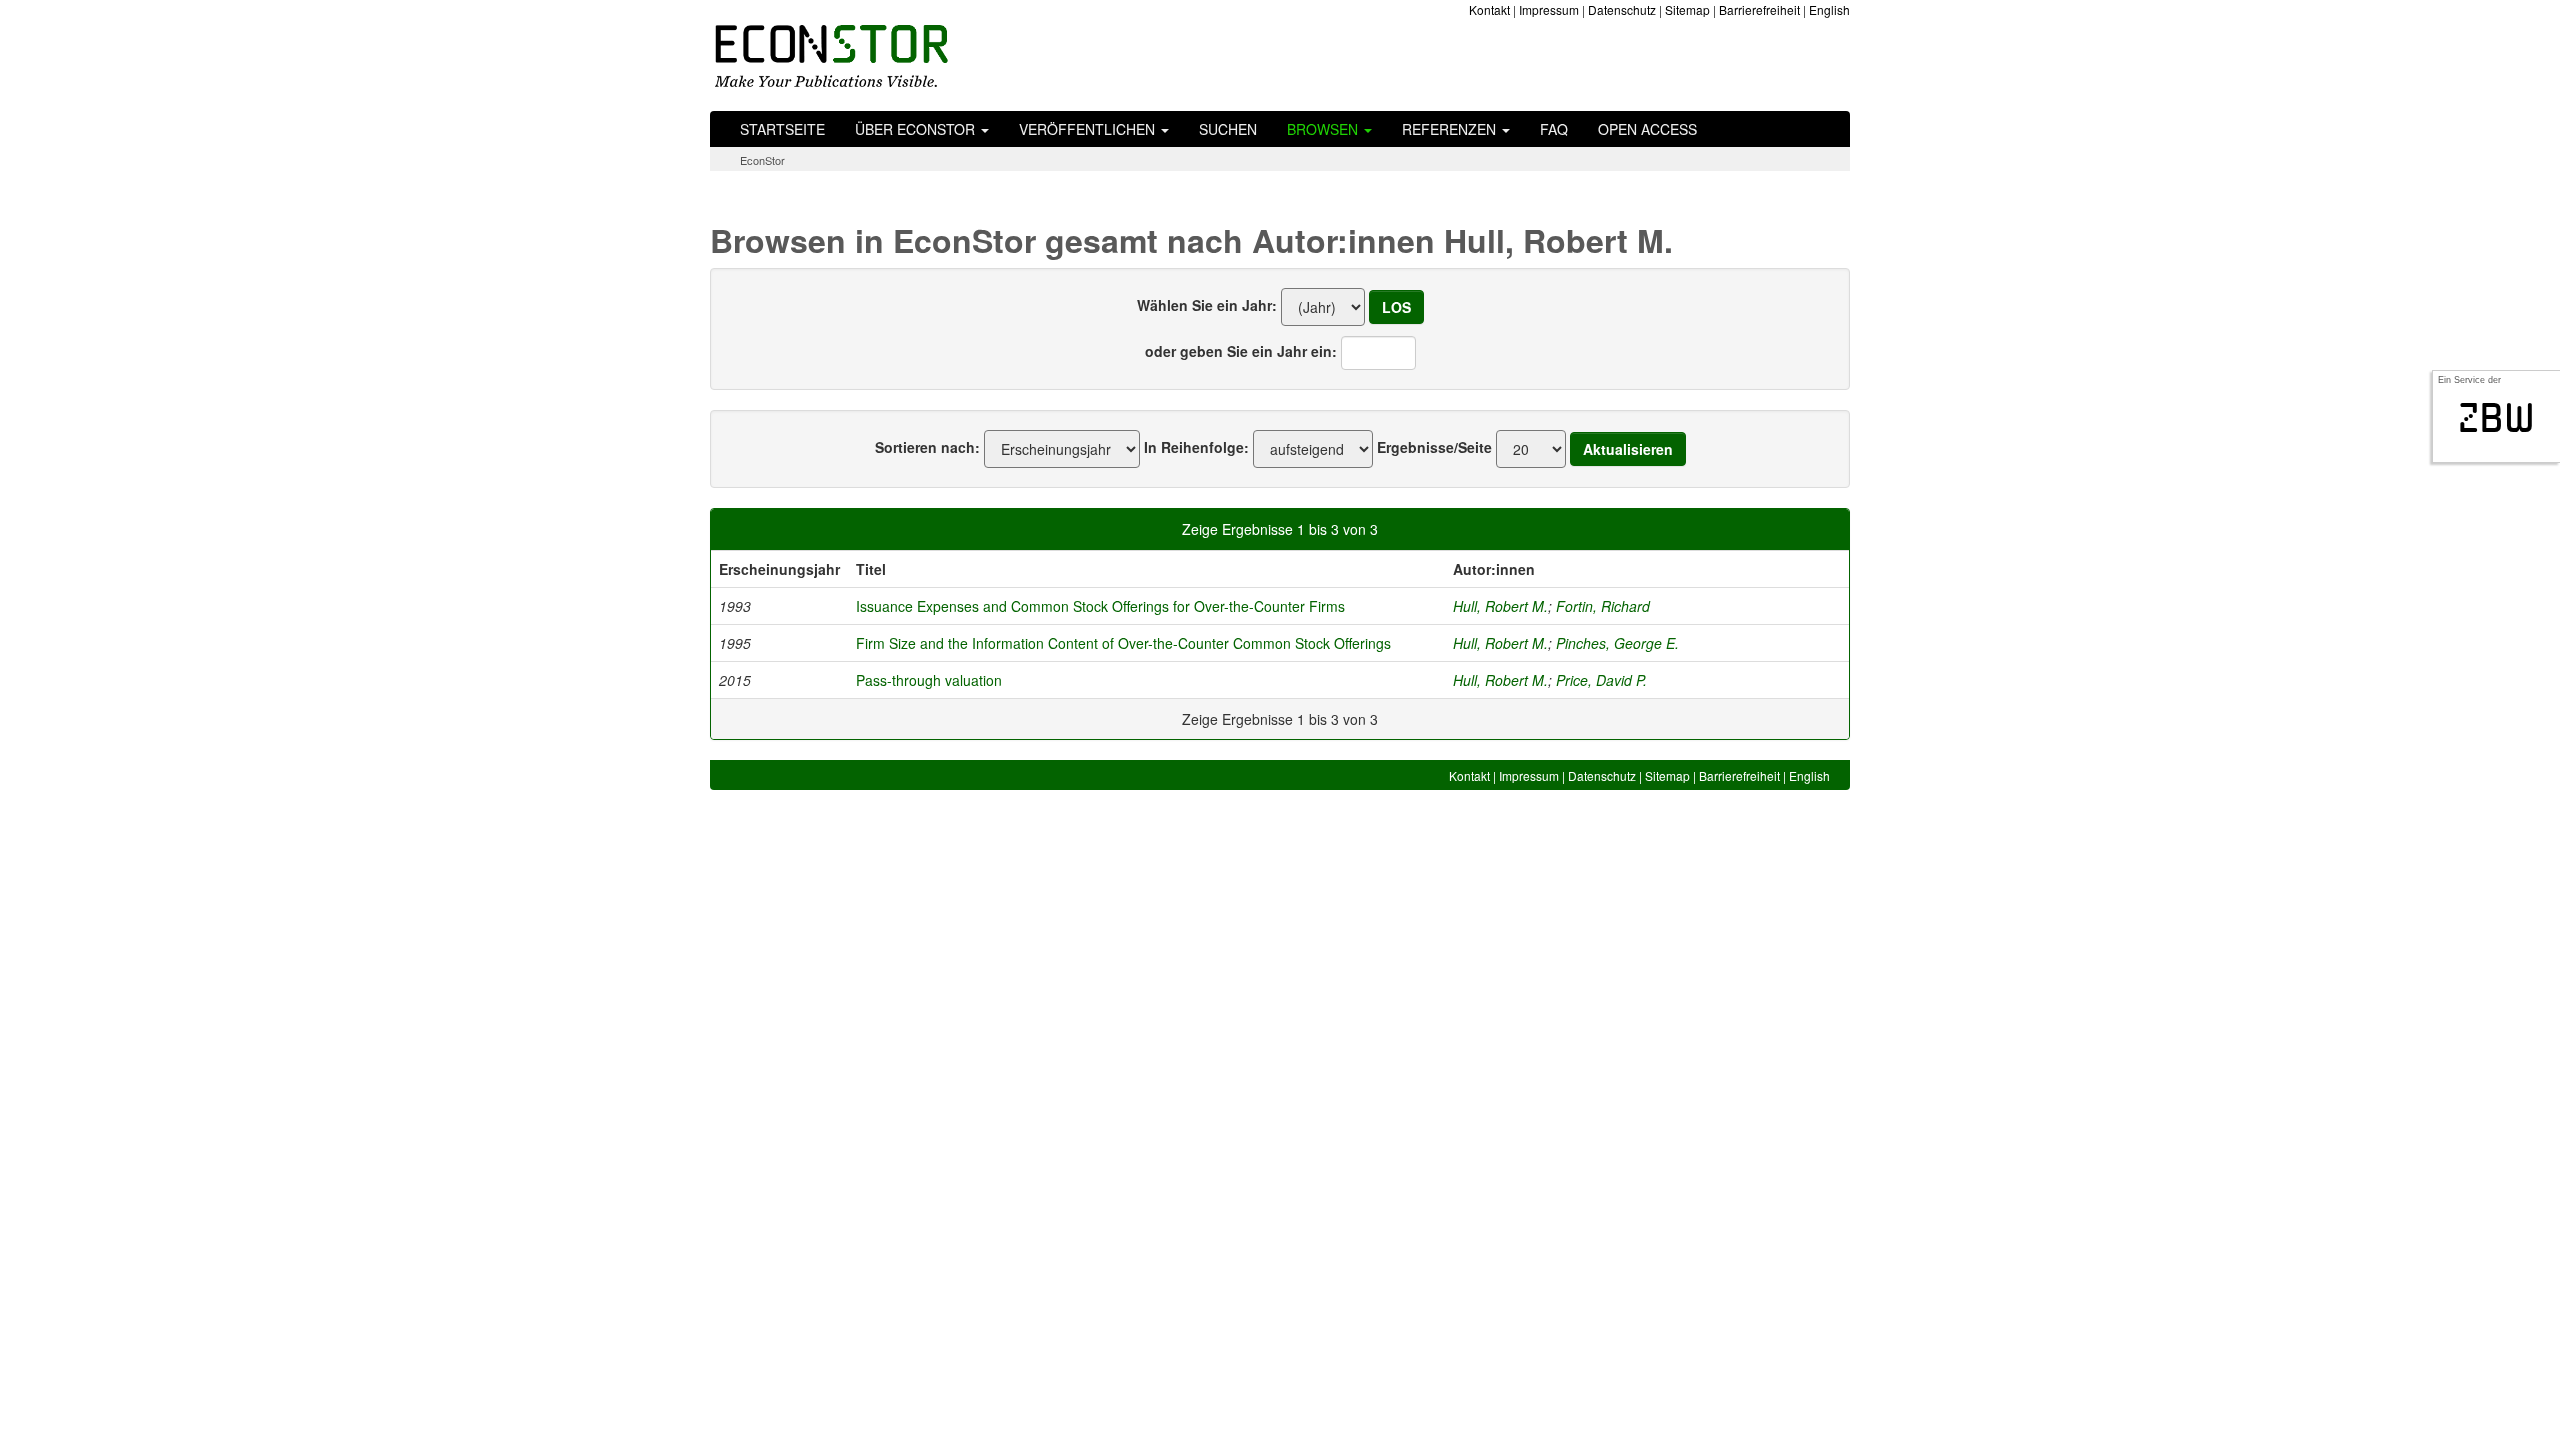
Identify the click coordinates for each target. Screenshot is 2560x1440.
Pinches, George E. (1617, 643)
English (1829, 9)
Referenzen (1451, 129)
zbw (2496, 418)
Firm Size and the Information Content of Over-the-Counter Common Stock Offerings (1123, 643)
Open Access (1647, 129)
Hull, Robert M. (1500, 606)
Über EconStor (917, 129)
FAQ (1554, 129)
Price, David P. (1601, 680)
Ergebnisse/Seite (1434, 447)
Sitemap (1687, 9)
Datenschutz (1622, 9)
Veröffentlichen (1089, 129)
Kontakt (1489, 9)
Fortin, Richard (1603, 606)
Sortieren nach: (927, 447)
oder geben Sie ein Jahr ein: (1241, 351)
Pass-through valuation (929, 680)
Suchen (1228, 129)
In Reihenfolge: (1196, 447)
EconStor (762, 160)
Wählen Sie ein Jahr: (1207, 305)
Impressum (1549, 9)
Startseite (782, 129)
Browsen (1324, 129)
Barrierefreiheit (1759, 9)
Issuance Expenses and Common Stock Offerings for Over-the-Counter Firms (1100, 606)
